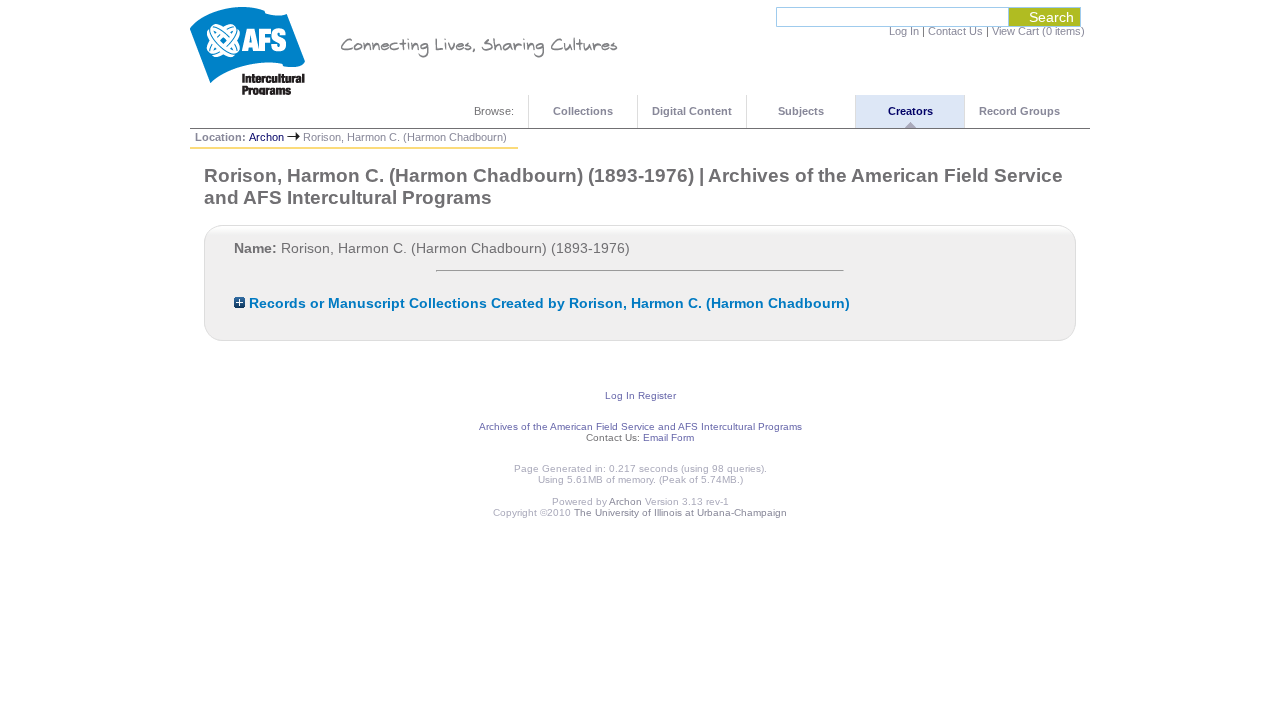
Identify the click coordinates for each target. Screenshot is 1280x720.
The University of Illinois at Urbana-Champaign (680, 512)
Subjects (801, 111)
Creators (910, 111)
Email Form (668, 437)
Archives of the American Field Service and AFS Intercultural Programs (640, 426)
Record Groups (1019, 111)
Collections (583, 111)
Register (657, 395)
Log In (904, 31)
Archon (266, 137)
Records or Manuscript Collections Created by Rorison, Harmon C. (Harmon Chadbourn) (547, 303)
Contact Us (955, 31)
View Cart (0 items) (1038, 31)
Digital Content (692, 111)
